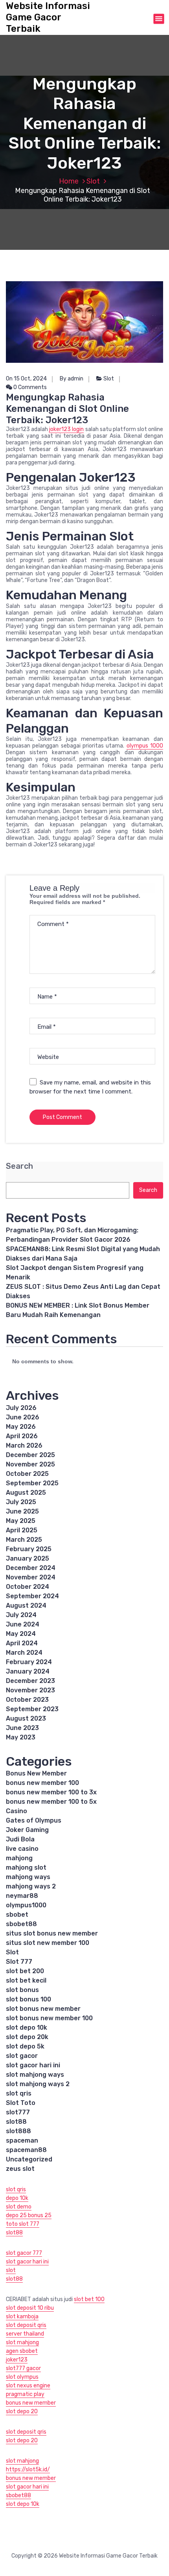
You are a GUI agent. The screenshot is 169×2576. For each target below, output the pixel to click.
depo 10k (17, 2198)
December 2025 (30, 1455)
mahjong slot (26, 1867)
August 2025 (26, 1493)
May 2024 (21, 1634)
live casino (22, 1849)
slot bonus (22, 1990)
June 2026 (23, 1417)
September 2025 (32, 1483)
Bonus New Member (36, 1773)
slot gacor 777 (24, 2253)
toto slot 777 (23, 2224)
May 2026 (21, 1427)
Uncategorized (29, 2159)
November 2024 (31, 1577)
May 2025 (21, 1521)
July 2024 (21, 1615)
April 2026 (22, 1436)
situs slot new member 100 (48, 1943)
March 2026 (24, 1445)
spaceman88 (26, 2150)
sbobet (17, 1915)
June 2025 (22, 1511)
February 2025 (29, 1549)
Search (19, 1166)
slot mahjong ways (35, 2075)
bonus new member (31, 2403)
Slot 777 (19, 1962)
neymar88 (22, 1896)
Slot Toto (21, 2103)
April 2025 (22, 1530)
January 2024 (28, 1671)
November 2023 (30, 1690)
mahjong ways (28, 1877)
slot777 (18, 2112)
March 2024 (24, 1653)
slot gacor (22, 2056)
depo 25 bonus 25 (29, 2215)
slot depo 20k (27, 2037)
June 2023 (22, 1728)
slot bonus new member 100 (49, 2018)
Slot (93, 181)
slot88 (16, 2122)
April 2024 (22, 1643)
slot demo (19, 2207)
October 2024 (28, 1587)
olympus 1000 (145, 746)
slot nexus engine (28, 2386)
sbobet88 (21, 1924)
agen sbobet (22, 2351)
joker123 (17, 2360)
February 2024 (29, 1662)
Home (69, 181)
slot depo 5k (25, 2046)
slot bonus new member (43, 2009)
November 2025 (30, 1464)
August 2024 (26, 1605)
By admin (72, 379)
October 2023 (27, 1700)
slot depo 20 (22, 2411)
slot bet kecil (26, 1980)
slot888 (18, 2131)
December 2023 (30, 1681)
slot (11, 2270)
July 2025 (21, 1502)
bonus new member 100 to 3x (51, 1792)
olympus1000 (26, 1905)
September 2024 (32, 1596)
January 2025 (28, 1558)
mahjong (19, 1858)
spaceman (22, 2140)
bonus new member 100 (42, 1783)
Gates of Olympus (34, 1820)
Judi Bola (20, 1839)
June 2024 (23, 1624)
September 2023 (32, 1709)
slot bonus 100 (28, 1999)
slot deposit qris (26, 2325)
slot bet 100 (89, 2299)
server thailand (25, 2334)
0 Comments (29, 387)
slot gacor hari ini (33, 2065)
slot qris (19, 2093)
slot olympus (22, 2377)
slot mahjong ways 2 (38, 2084)
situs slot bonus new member (52, 1933)
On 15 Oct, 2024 (26, 379)
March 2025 (24, 1540)
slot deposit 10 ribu (30, 2308)
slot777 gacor (23, 2368)
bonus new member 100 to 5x (51, 1802)
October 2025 (27, 1474)
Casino (17, 1811)
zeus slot (20, 2169)
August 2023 (26, 1718)
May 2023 (21, 1737)
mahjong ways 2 (31, 1886)
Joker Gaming (27, 1830)
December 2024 (31, 1568)
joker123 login (66, 429)
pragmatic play (25, 2394)
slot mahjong (22, 2342)
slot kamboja (22, 2317)
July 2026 (21, 1408)
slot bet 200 (25, 1971)
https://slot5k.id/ (28, 2470)
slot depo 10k (27, 2028)
